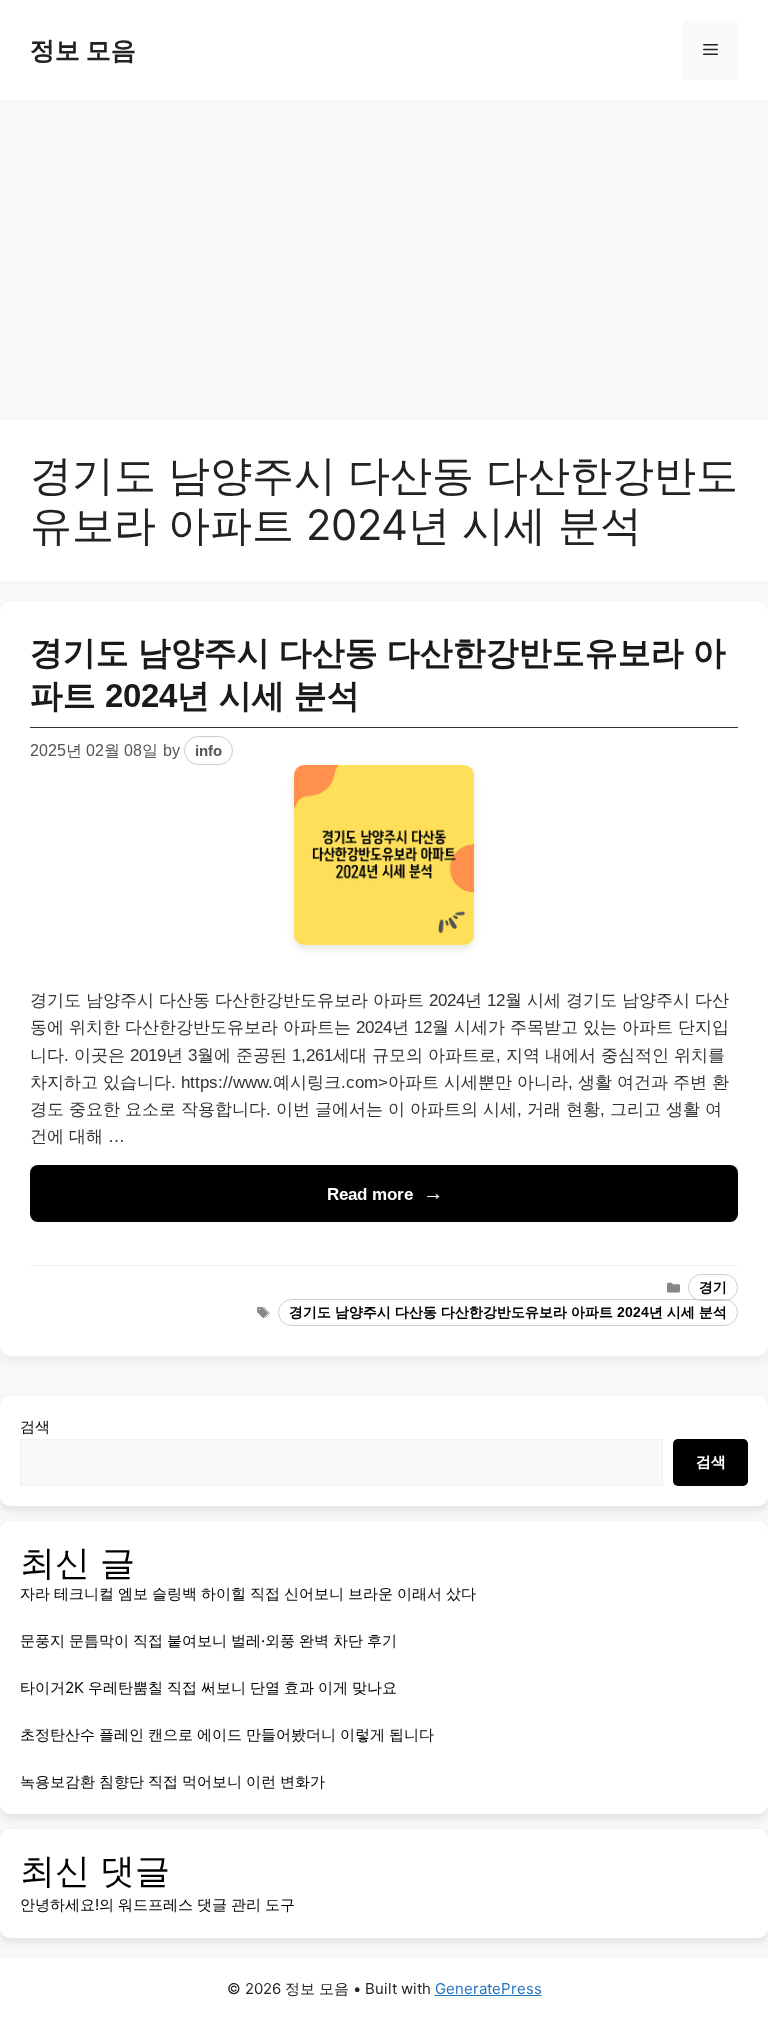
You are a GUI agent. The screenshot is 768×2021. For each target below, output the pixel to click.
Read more (370, 1194)
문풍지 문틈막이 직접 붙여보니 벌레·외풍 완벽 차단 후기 (208, 1640)
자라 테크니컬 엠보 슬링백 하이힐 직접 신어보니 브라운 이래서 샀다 (248, 1593)
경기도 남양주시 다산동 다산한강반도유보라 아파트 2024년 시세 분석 (508, 1312)
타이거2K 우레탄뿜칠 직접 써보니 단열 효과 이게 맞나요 (208, 1687)
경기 (713, 1287)
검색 (35, 1426)
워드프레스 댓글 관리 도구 (206, 1904)
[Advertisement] (384, 250)
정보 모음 (83, 50)
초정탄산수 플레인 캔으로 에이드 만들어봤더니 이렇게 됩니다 (227, 1734)
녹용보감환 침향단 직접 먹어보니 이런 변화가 (172, 1781)
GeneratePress (488, 1988)
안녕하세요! (59, 1904)
